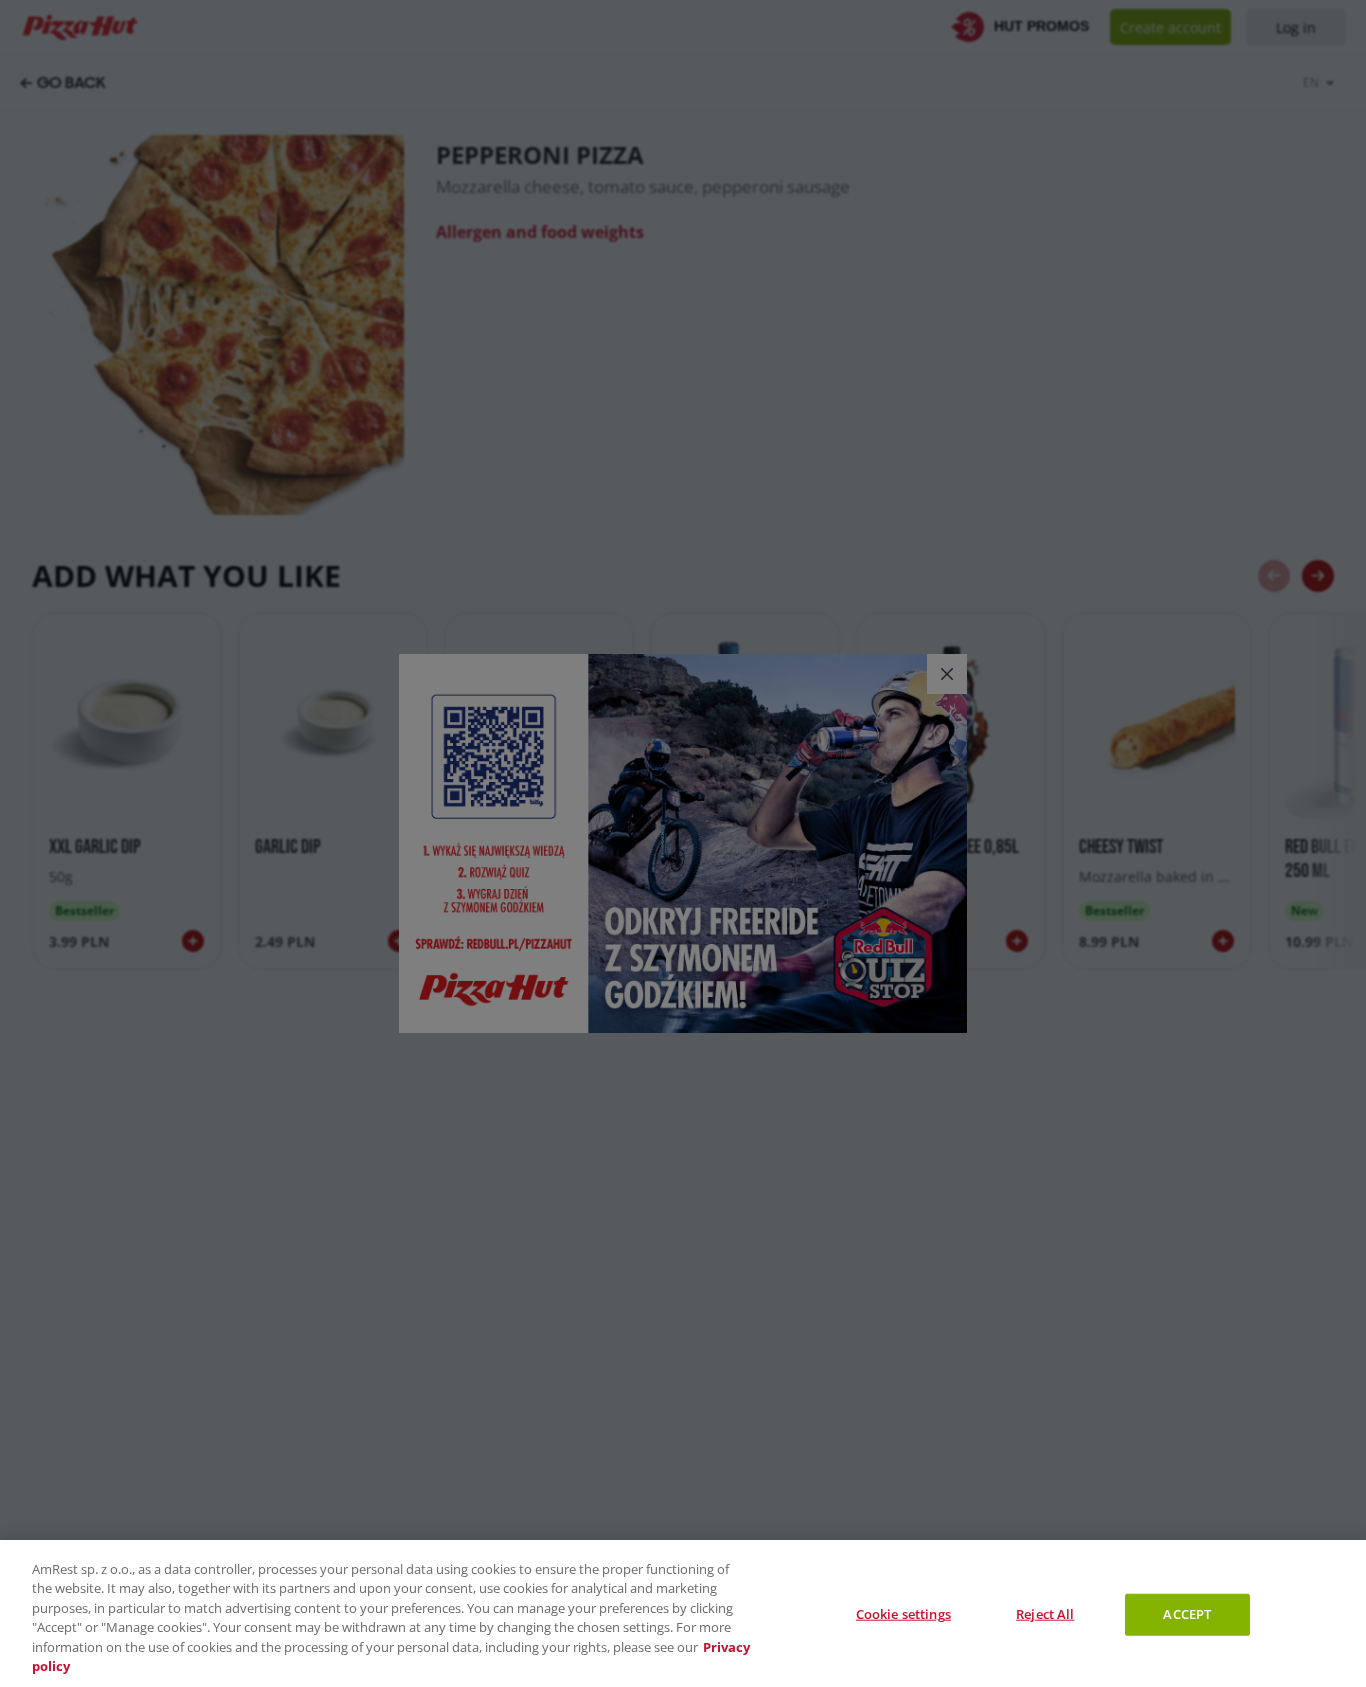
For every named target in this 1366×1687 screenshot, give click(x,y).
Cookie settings (903, 1614)
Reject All (1045, 1614)
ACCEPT (1187, 1614)
